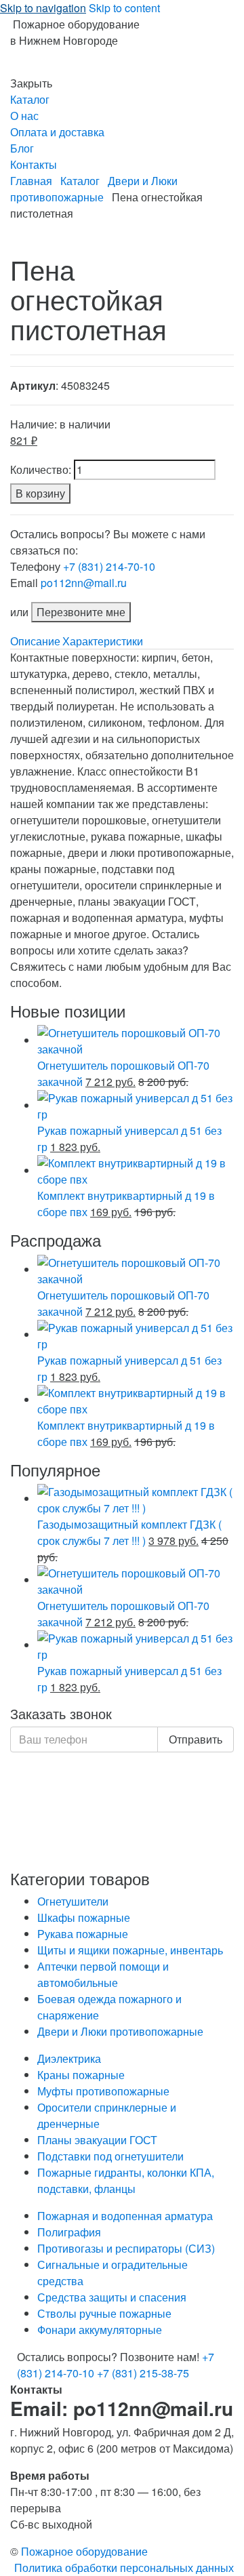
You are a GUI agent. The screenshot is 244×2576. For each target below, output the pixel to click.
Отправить (196, 1739)
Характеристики (103, 641)
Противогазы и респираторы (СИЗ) (126, 2248)
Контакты (34, 164)
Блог (22, 148)
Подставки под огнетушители (110, 2156)
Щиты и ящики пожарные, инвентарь (130, 1950)
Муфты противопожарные (103, 2091)
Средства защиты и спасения (112, 2297)
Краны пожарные (81, 2075)
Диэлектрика (69, 2058)
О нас (24, 116)
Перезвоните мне (81, 612)
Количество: (41, 469)
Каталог (30, 99)
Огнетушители (73, 1901)
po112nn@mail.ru (84, 583)
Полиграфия (69, 2232)
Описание (35, 641)
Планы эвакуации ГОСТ (97, 2140)
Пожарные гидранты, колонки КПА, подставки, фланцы (126, 2180)
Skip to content (124, 8)
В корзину (40, 493)
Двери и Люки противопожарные (94, 189)
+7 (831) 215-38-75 (143, 2373)
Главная (31, 181)
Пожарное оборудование (84, 2551)
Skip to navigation (43, 8)
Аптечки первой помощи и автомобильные (103, 1974)
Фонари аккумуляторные (100, 2330)
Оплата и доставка (57, 132)
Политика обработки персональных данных (124, 2568)
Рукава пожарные (83, 1934)
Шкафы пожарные (84, 1917)
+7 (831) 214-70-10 (109, 566)
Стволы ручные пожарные (104, 2313)
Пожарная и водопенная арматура (125, 2216)
